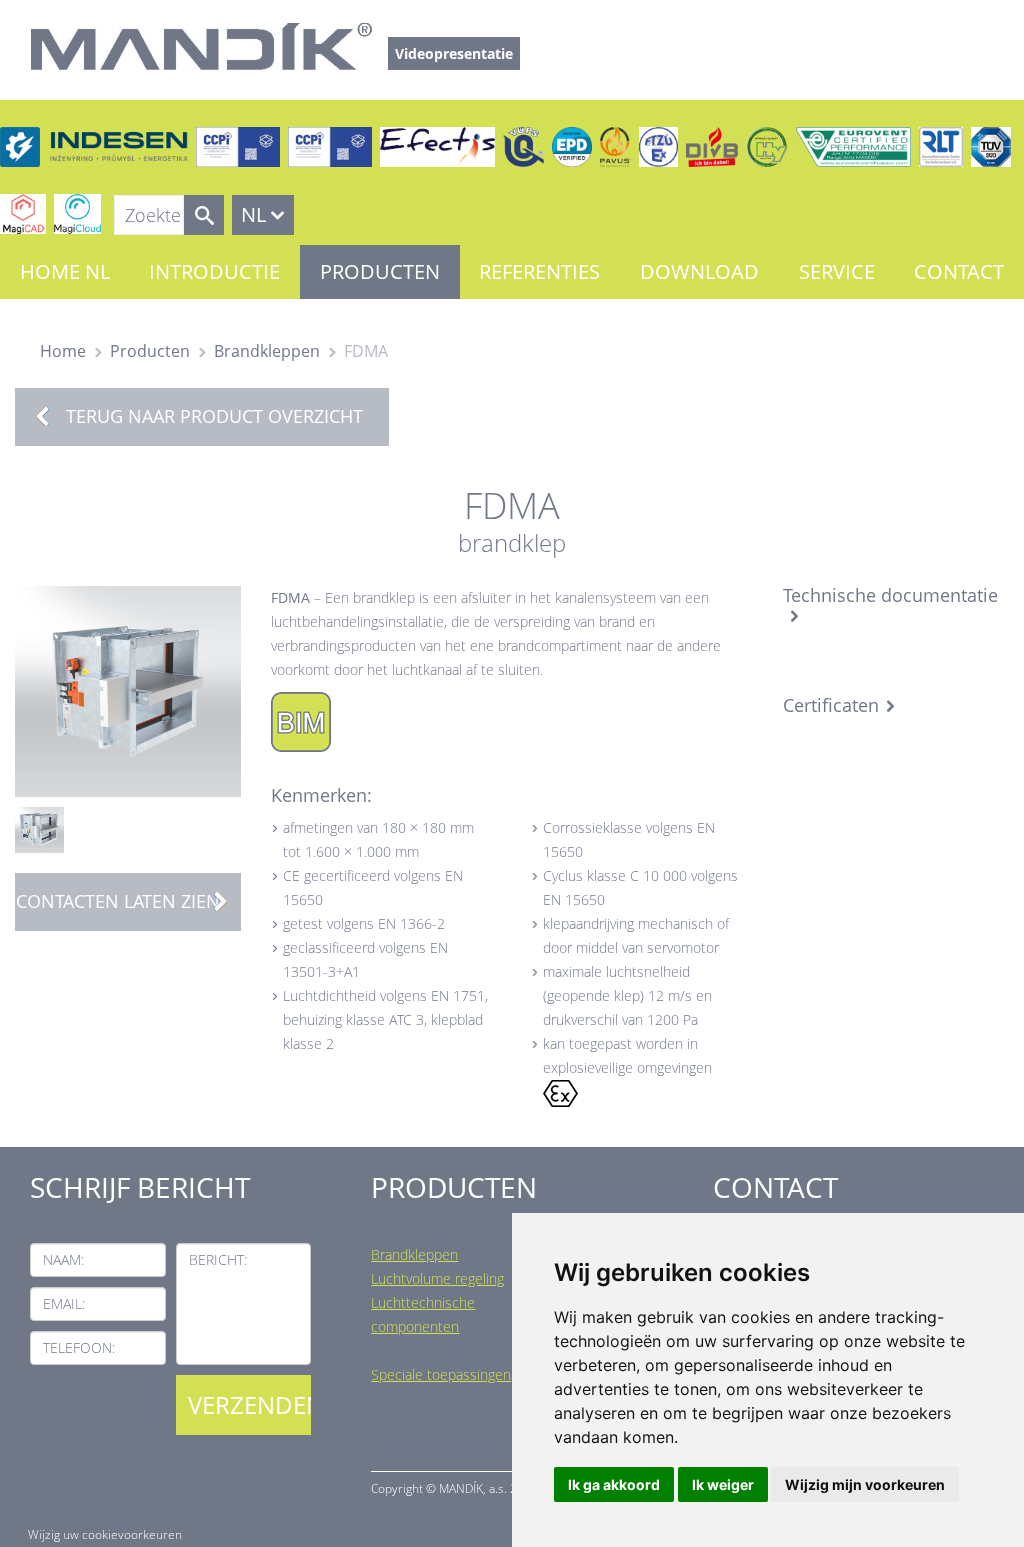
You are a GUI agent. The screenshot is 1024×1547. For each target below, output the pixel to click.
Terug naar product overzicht (214, 416)
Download (699, 271)
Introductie (214, 271)
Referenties (539, 271)
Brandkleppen (267, 351)
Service (837, 271)
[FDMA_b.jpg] (39, 828)
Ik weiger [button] (723, 1484)
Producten (380, 271)
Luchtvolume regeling (437, 1278)
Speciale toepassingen (441, 1374)
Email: (64, 1303)
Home (63, 351)
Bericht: (218, 1259)
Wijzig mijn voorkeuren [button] (865, 1484)
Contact (959, 271)
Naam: (63, 1259)
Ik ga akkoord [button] (614, 1484)
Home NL (65, 271)
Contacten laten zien (118, 901)
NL (253, 214)
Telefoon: (79, 1347)
